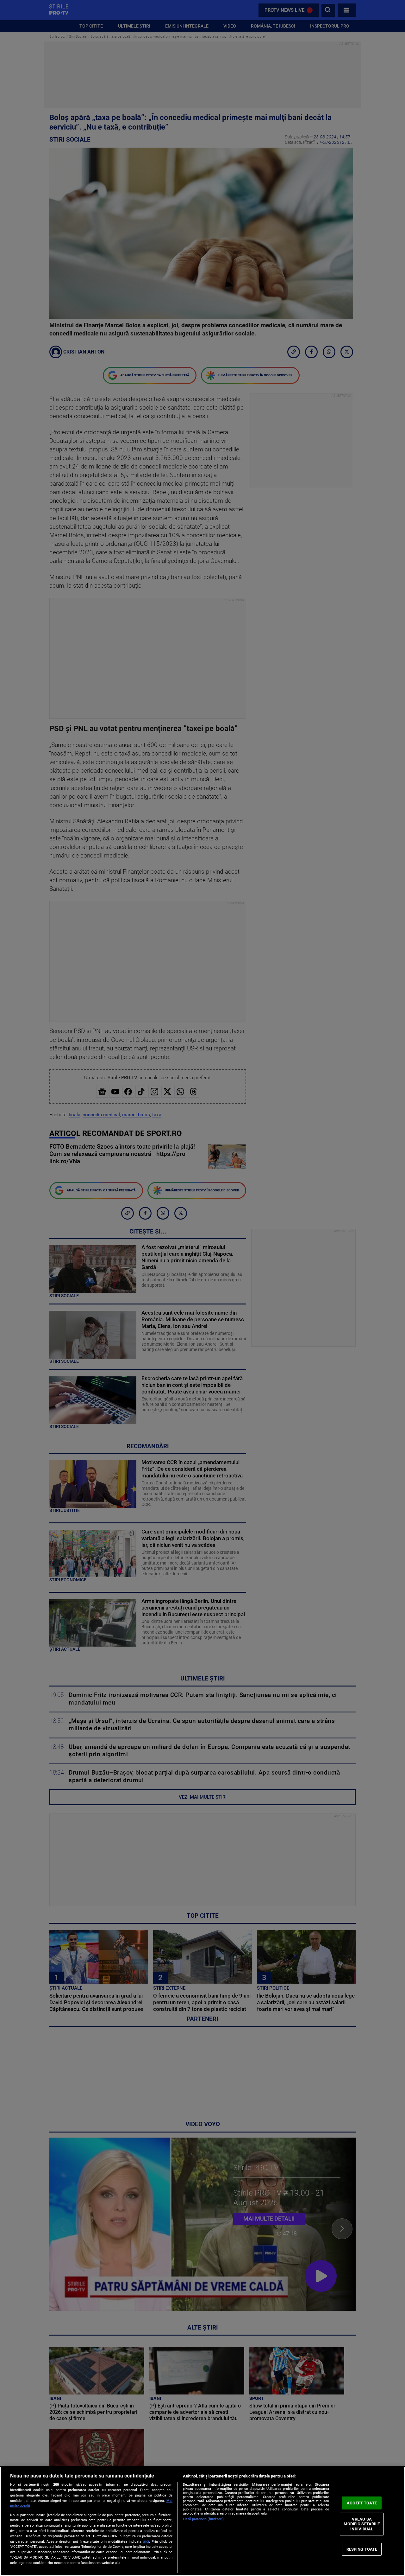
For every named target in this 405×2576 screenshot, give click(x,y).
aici (146, 2541)
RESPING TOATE (362, 2549)
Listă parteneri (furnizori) (203, 2519)
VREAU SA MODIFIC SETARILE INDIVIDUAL (362, 2524)
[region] (202, 2521)
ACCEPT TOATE (362, 2503)
